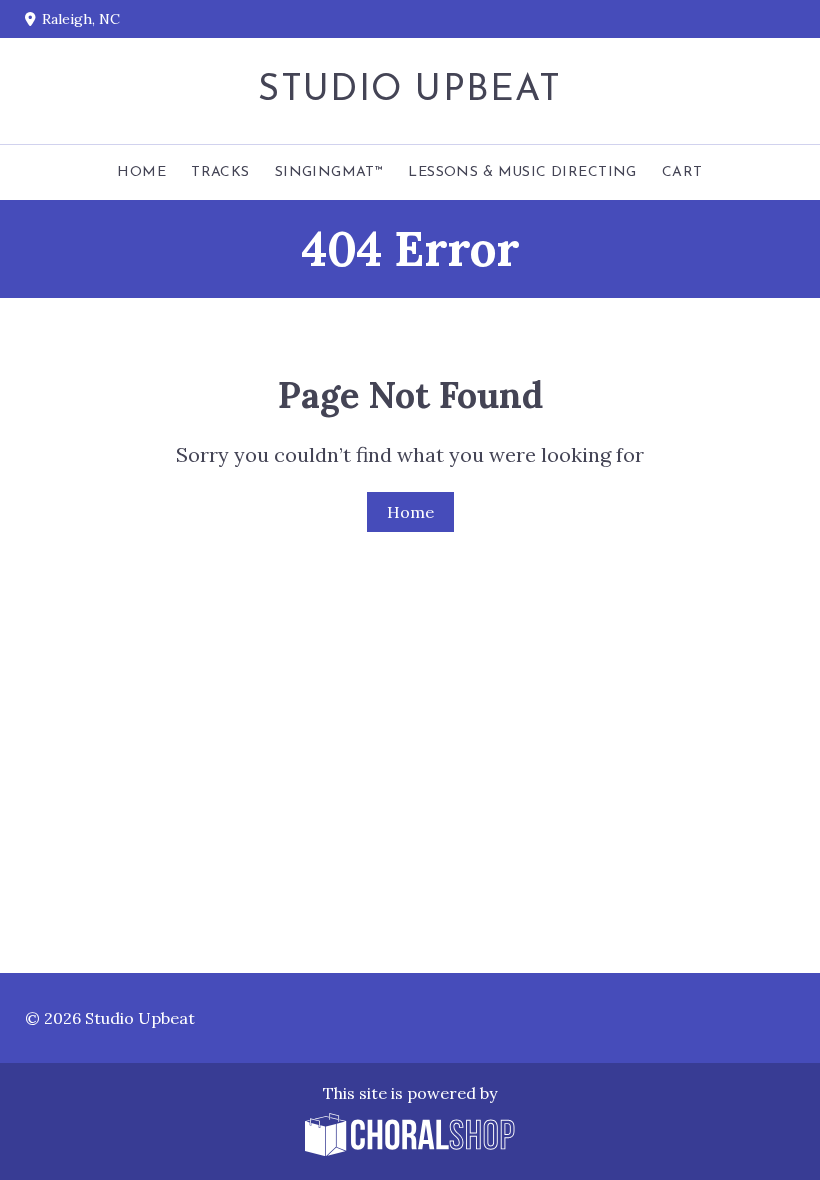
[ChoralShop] (410, 1136)
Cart (682, 172)
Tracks (220, 172)
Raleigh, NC (81, 19)
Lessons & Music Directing (522, 172)
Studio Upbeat (410, 91)
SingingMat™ (329, 172)
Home (141, 172)
